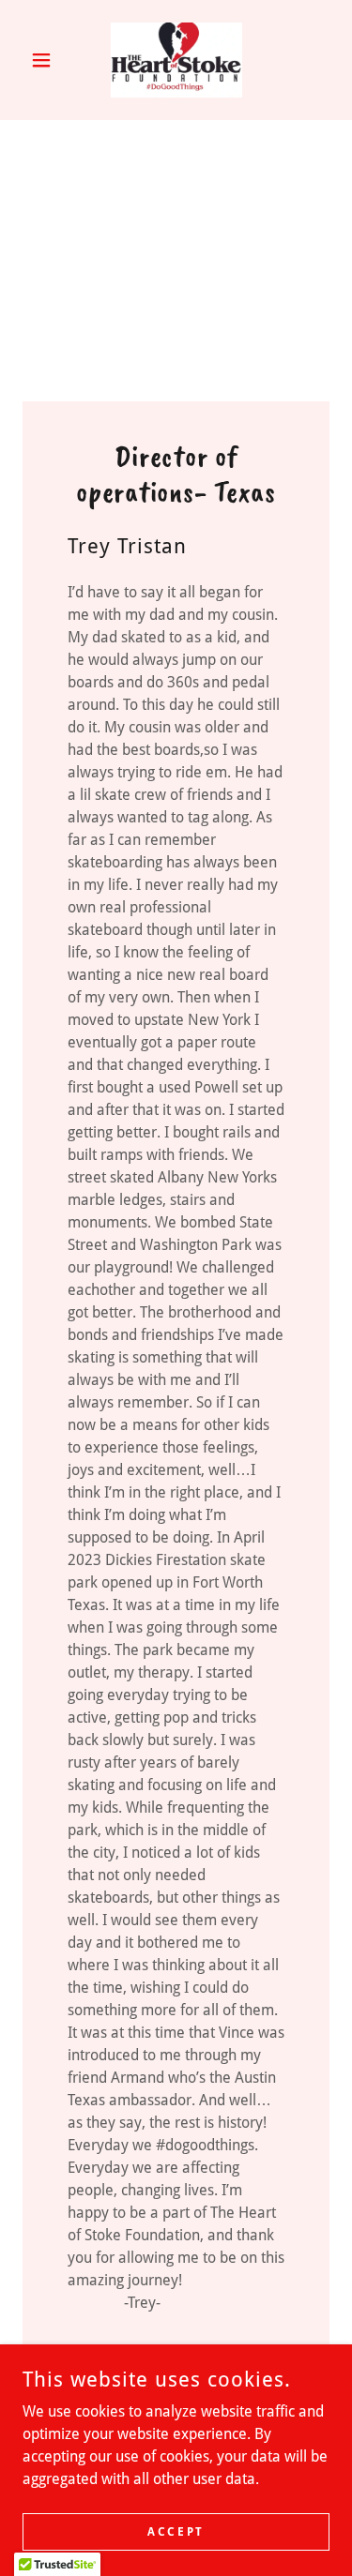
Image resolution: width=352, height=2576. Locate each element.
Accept (176, 2531)
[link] (176, 60)
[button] (46, 60)
